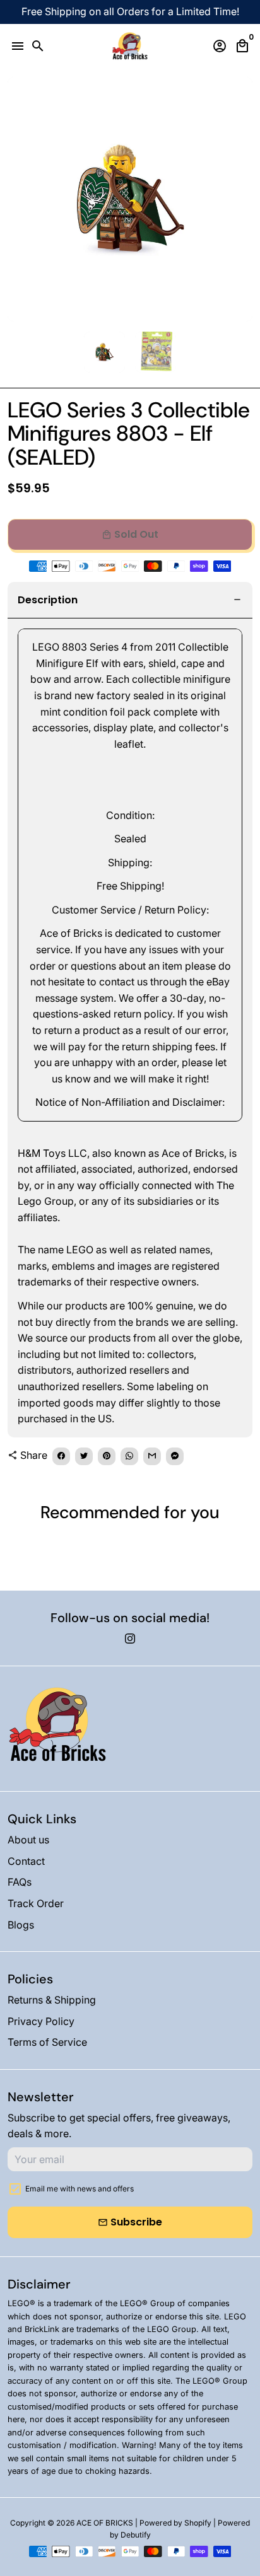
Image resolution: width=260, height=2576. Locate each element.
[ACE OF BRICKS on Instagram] (130, 1639)
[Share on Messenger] (175, 1456)
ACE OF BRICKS (105, 2523)
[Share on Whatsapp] (129, 1456)
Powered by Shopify (175, 2523)
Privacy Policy (41, 2021)
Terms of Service (47, 2042)
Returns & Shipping (52, 2000)
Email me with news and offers (80, 2189)
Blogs (21, 1925)
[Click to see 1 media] (104, 352)
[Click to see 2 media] (156, 352)
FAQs (20, 1882)
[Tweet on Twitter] (84, 1456)
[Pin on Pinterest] (107, 1456)
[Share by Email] (152, 1456)
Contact (26, 1861)
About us (28, 1840)
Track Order (36, 1903)
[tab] (130, 600)
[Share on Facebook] (61, 1456)
